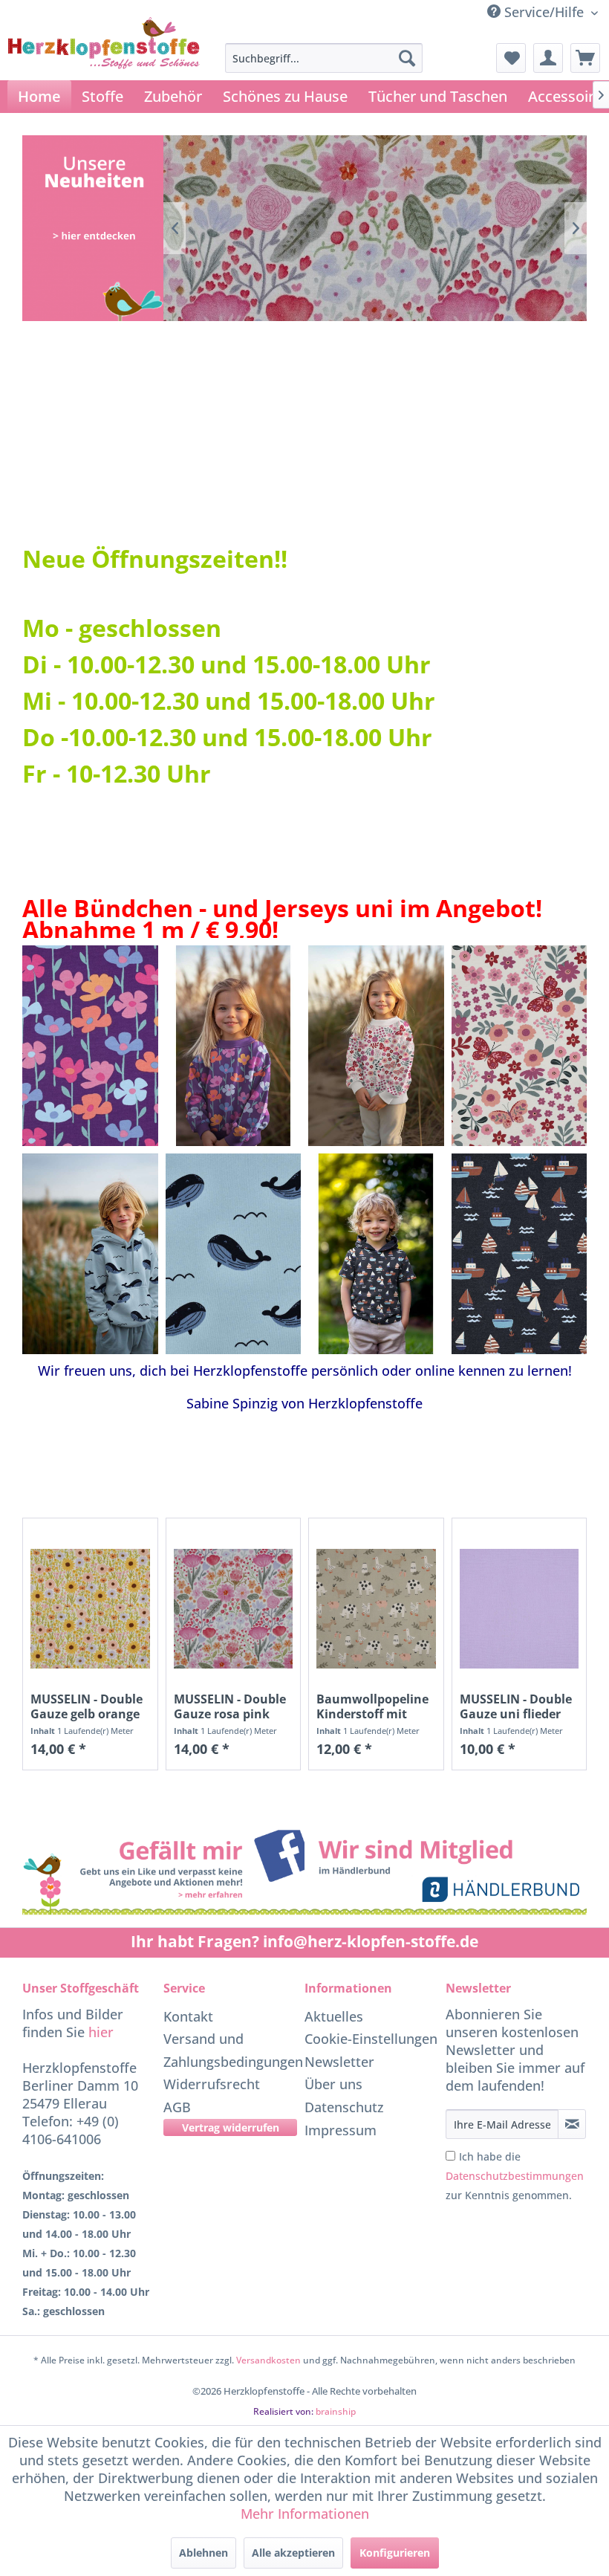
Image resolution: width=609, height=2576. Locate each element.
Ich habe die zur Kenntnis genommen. (515, 2176)
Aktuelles (334, 2016)
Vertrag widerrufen (231, 2127)
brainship (336, 2411)
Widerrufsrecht (212, 2084)
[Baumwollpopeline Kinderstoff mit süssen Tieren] (376, 1609)
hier (101, 2032)
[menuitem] (324, 58)
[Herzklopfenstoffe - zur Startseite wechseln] (104, 64)
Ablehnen (203, 2553)
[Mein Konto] (548, 58)
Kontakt (188, 2016)
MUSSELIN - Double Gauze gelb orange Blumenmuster (87, 1706)
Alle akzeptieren (293, 2553)
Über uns (333, 2084)
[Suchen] (407, 58)
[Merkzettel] (511, 58)
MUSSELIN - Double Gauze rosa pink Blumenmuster (230, 1706)
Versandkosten (268, 2360)
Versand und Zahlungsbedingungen (230, 2050)
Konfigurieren (395, 2553)
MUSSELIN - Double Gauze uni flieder (516, 1706)
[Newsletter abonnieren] (572, 2124)
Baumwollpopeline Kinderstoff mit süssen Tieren (372, 1706)
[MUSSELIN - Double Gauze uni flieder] (520, 1609)
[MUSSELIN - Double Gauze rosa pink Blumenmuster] (234, 1609)
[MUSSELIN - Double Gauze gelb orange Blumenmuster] (90, 1609)
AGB (177, 2107)
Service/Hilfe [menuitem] (544, 12)
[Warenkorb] (585, 58)
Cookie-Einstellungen (371, 2039)
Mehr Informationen (305, 2514)
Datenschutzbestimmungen (515, 2176)
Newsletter (339, 2062)
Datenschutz (344, 2107)
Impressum (341, 2130)
